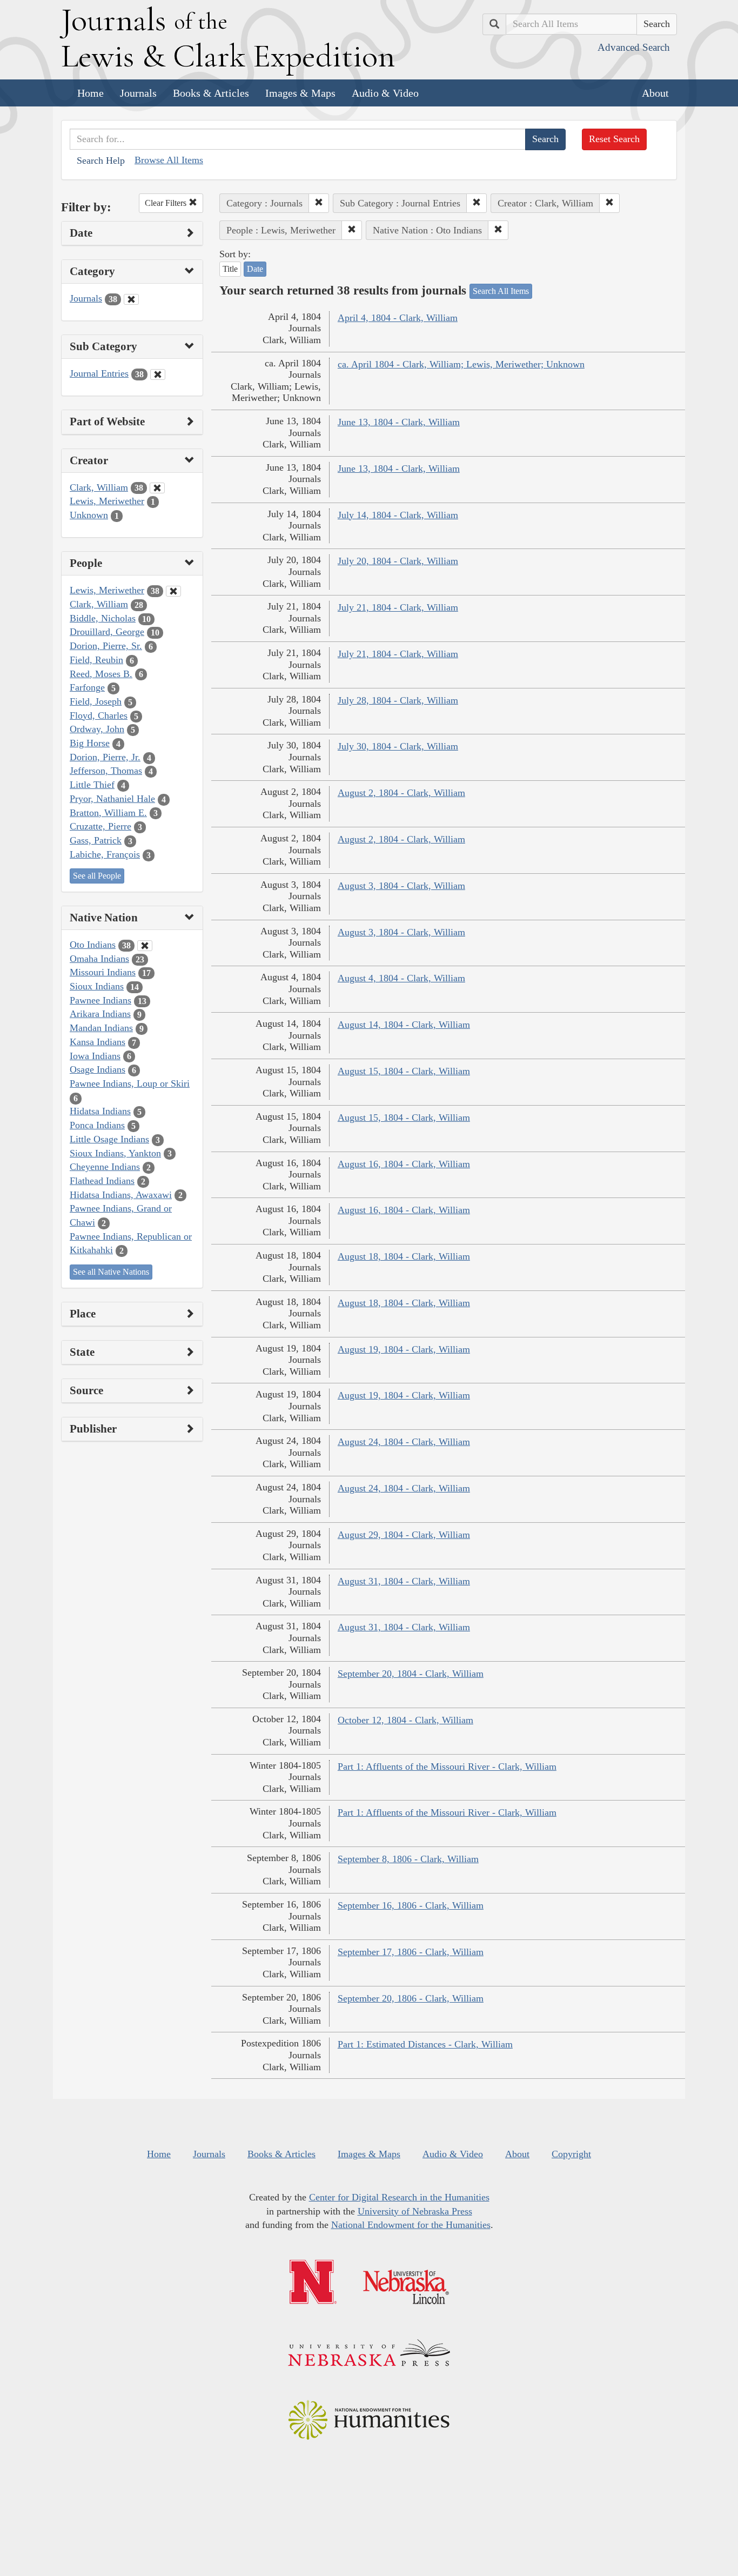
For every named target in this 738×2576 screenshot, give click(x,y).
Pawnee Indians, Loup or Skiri (130, 1083)
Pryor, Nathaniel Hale (112, 799)
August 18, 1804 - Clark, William (404, 1256)
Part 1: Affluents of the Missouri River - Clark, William (447, 1767)
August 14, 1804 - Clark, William (404, 1025)
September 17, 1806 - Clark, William (411, 1952)
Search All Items (501, 291)
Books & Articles (211, 93)
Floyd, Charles (99, 715)
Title (230, 269)
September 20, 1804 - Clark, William (411, 1674)
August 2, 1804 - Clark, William (401, 793)
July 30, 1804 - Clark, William (398, 746)
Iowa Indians (95, 1056)
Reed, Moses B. (101, 674)
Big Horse (90, 743)
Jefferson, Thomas (106, 771)
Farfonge (87, 687)
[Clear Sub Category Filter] (158, 374)
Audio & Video (385, 93)
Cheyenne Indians (105, 1167)
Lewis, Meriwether (107, 501)
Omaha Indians (99, 959)
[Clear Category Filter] (131, 299)
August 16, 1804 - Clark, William (404, 1164)
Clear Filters (167, 203)
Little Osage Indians (109, 1139)
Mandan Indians (101, 1028)
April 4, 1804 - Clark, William (398, 318)
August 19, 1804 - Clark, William (404, 1349)
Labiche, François (105, 854)
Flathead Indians (102, 1181)
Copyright (571, 2154)
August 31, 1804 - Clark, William (404, 1581)
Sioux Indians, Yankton (115, 1153)
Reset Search (614, 139)
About (655, 93)
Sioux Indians (97, 986)
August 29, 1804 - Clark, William (404, 1535)
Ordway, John (97, 729)
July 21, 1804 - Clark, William (398, 607)
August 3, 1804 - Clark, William (401, 886)
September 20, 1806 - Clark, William (411, 1998)
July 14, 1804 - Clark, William (398, 515)
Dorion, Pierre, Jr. (105, 757)
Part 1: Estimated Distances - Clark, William (425, 2044)
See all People (97, 876)
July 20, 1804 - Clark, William (398, 561)
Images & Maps (300, 93)
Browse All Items (169, 160)
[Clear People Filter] (173, 591)
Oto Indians (93, 945)
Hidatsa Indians (100, 1111)
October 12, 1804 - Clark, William (405, 1720)
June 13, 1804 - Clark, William (399, 422)
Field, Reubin (96, 660)
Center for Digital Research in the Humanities (399, 2197)
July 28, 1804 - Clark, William (398, 700)
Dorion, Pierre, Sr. (106, 646)
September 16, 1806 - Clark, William (411, 1905)
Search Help (101, 160)
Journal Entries (99, 373)
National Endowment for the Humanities (411, 2225)
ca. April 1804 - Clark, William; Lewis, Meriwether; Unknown (461, 364)
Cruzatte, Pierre (100, 826)
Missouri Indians (103, 972)
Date (255, 269)
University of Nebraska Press (415, 2211)
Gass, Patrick (96, 840)
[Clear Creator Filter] (157, 488)
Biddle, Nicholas (103, 618)
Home (90, 93)
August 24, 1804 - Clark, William (404, 1442)
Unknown (89, 515)
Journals (138, 93)
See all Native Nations (111, 1272)
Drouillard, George (107, 632)
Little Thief (92, 785)
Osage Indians (98, 1069)
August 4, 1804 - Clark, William (401, 978)
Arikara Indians (100, 1014)
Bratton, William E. (108, 813)
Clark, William (99, 487)
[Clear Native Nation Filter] (145, 946)
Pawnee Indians (100, 1000)
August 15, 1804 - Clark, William (404, 1071)
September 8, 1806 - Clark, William (408, 1859)
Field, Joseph (96, 701)
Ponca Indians (97, 1125)
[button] (319, 203)
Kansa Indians (98, 1042)
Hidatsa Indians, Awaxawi (121, 1195)
